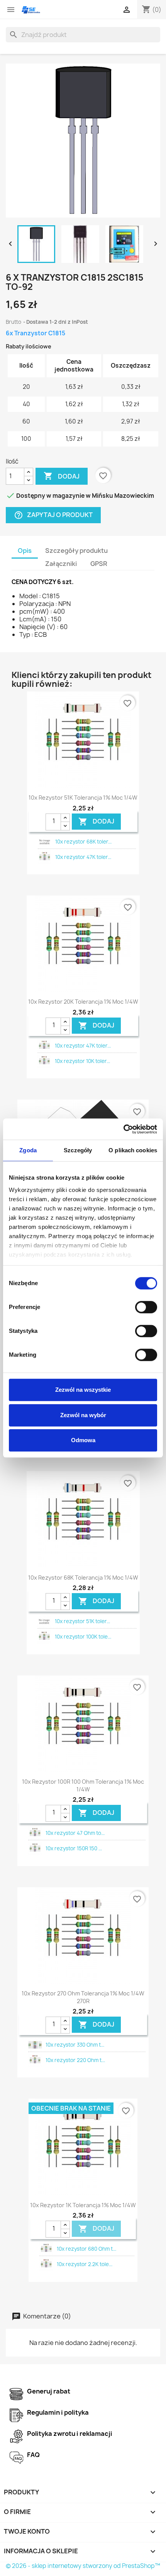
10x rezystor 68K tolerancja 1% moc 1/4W (83, 1578)
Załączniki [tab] (61, 564)
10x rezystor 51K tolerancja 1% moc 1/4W (83, 798)
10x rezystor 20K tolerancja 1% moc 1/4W (83, 1002)
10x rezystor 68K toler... (83, 842)
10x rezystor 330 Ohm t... (75, 2045)
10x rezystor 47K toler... (83, 857)
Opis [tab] (25, 551)
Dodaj (62, 476)
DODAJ (96, 821)
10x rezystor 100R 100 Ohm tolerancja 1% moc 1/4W (83, 1785)
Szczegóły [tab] (78, 1150)
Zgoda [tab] (28, 1150)
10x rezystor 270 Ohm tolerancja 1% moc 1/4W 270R (83, 1997)
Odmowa (83, 1440)
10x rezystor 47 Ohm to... (75, 1833)
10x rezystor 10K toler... (82, 1061)
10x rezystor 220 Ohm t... (75, 2060)
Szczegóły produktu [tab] (76, 551)
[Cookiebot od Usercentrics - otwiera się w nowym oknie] (123, 1129)
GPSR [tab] (99, 564)
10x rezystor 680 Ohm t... (86, 2249)
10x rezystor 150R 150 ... (74, 1848)
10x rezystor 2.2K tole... (85, 2264)
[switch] (146, 1307)
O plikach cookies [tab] (133, 1150)
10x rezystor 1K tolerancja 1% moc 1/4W (83, 2205)
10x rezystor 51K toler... (82, 1621)
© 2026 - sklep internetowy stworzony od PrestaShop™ (83, 2566)
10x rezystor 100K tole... (83, 1637)
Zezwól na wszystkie (83, 1390)
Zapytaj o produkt (53, 515)
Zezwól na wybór (83, 1415)
